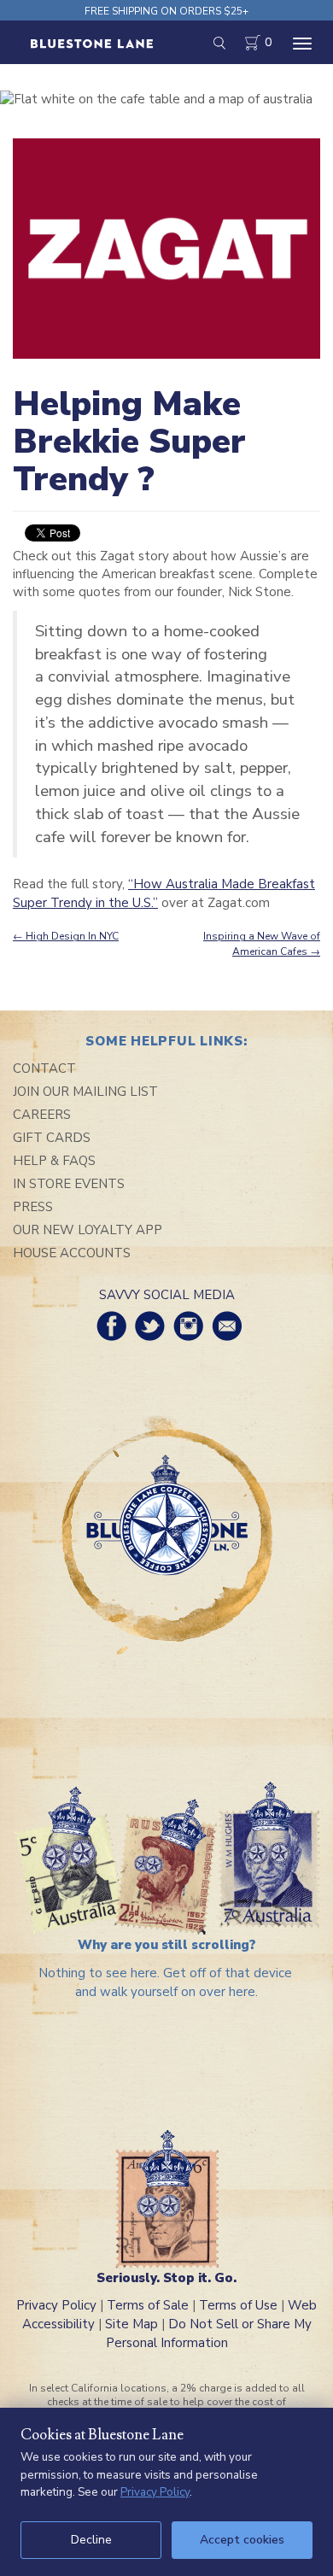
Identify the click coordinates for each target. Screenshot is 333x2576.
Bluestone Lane (92, 44)
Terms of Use (238, 2305)
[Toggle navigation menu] (302, 44)
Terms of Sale (148, 2305)
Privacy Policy (56, 2305)
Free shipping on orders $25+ (166, 11)
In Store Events (69, 1184)
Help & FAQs (54, 1161)
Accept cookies (242, 2540)
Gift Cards (52, 1138)
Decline (91, 2540)
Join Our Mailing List (85, 1092)
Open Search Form (219, 43)
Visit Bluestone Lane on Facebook (111, 1326)
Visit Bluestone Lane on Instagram (188, 1326)
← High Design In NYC (66, 936)
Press (33, 1207)
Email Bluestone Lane (227, 1326)
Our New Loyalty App (88, 1230)
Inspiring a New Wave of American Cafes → (262, 943)
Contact (44, 1068)
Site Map (131, 2324)
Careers (42, 1115)
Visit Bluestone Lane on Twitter (150, 1326)
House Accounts (72, 1253)
